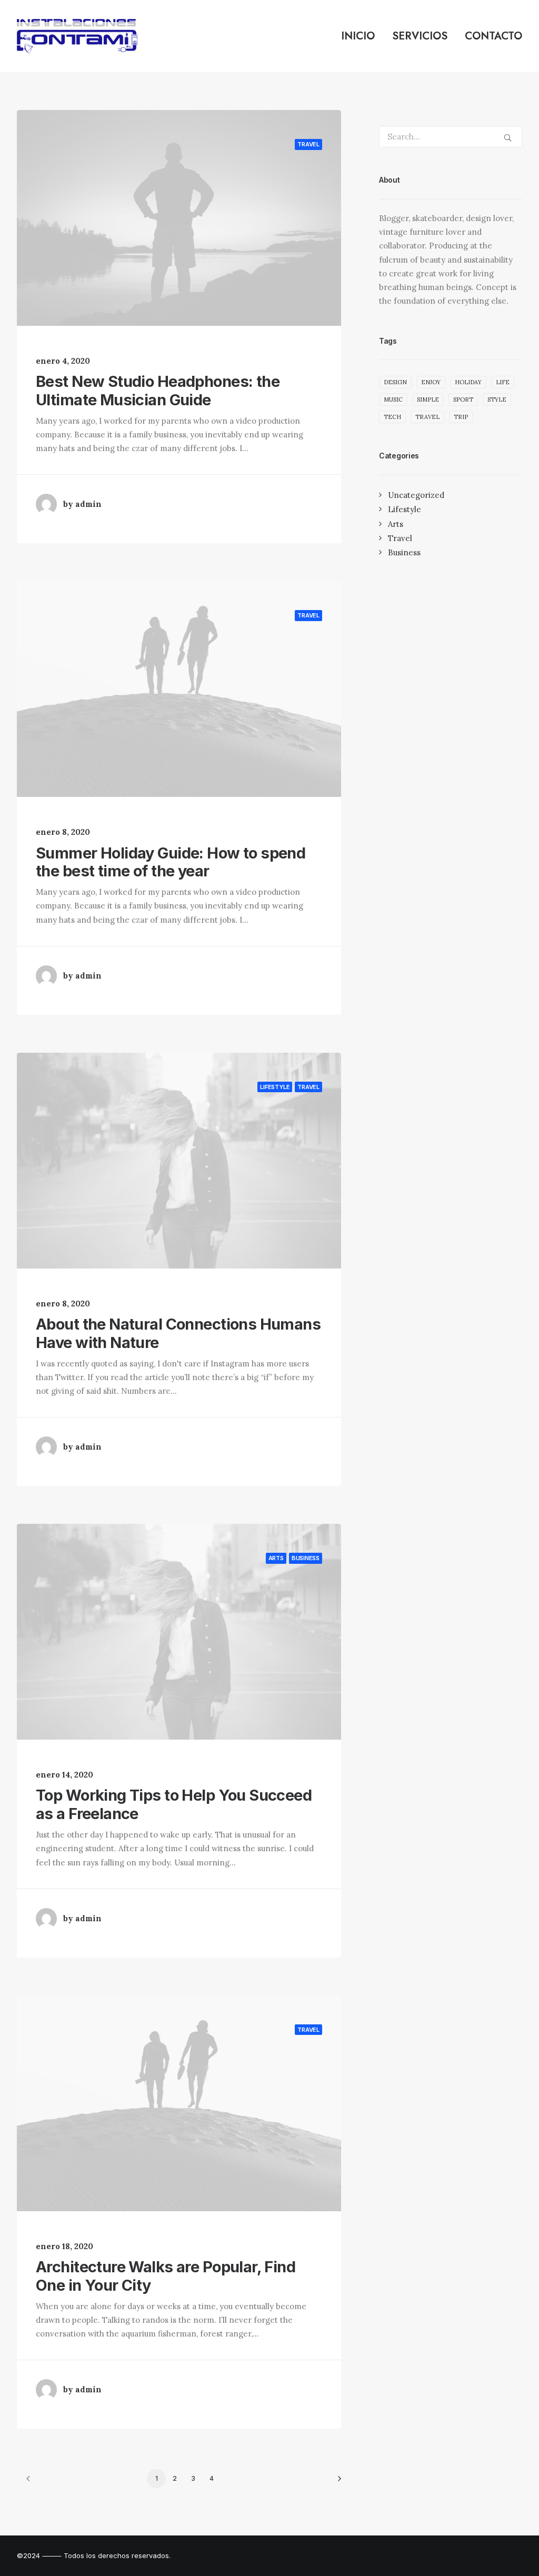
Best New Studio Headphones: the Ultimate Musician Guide (158, 391)
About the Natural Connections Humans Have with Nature (178, 1333)
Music (393, 400)
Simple (428, 400)
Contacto (493, 36)
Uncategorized (416, 495)
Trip (461, 417)
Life (503, 382)
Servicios (420, 36)
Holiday (468, 382)
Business (306, 1558)
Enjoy (431, 382)
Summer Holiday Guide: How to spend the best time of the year (171, 862)
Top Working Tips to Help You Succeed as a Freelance (174, 1804)
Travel (308, 144)
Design (395, 382)
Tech (392, 417)
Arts (276, 1558)
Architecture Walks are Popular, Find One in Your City (166, 2276)
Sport (463, 400)
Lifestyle (275, 1087)
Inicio (358, 36)
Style (497, 400)
